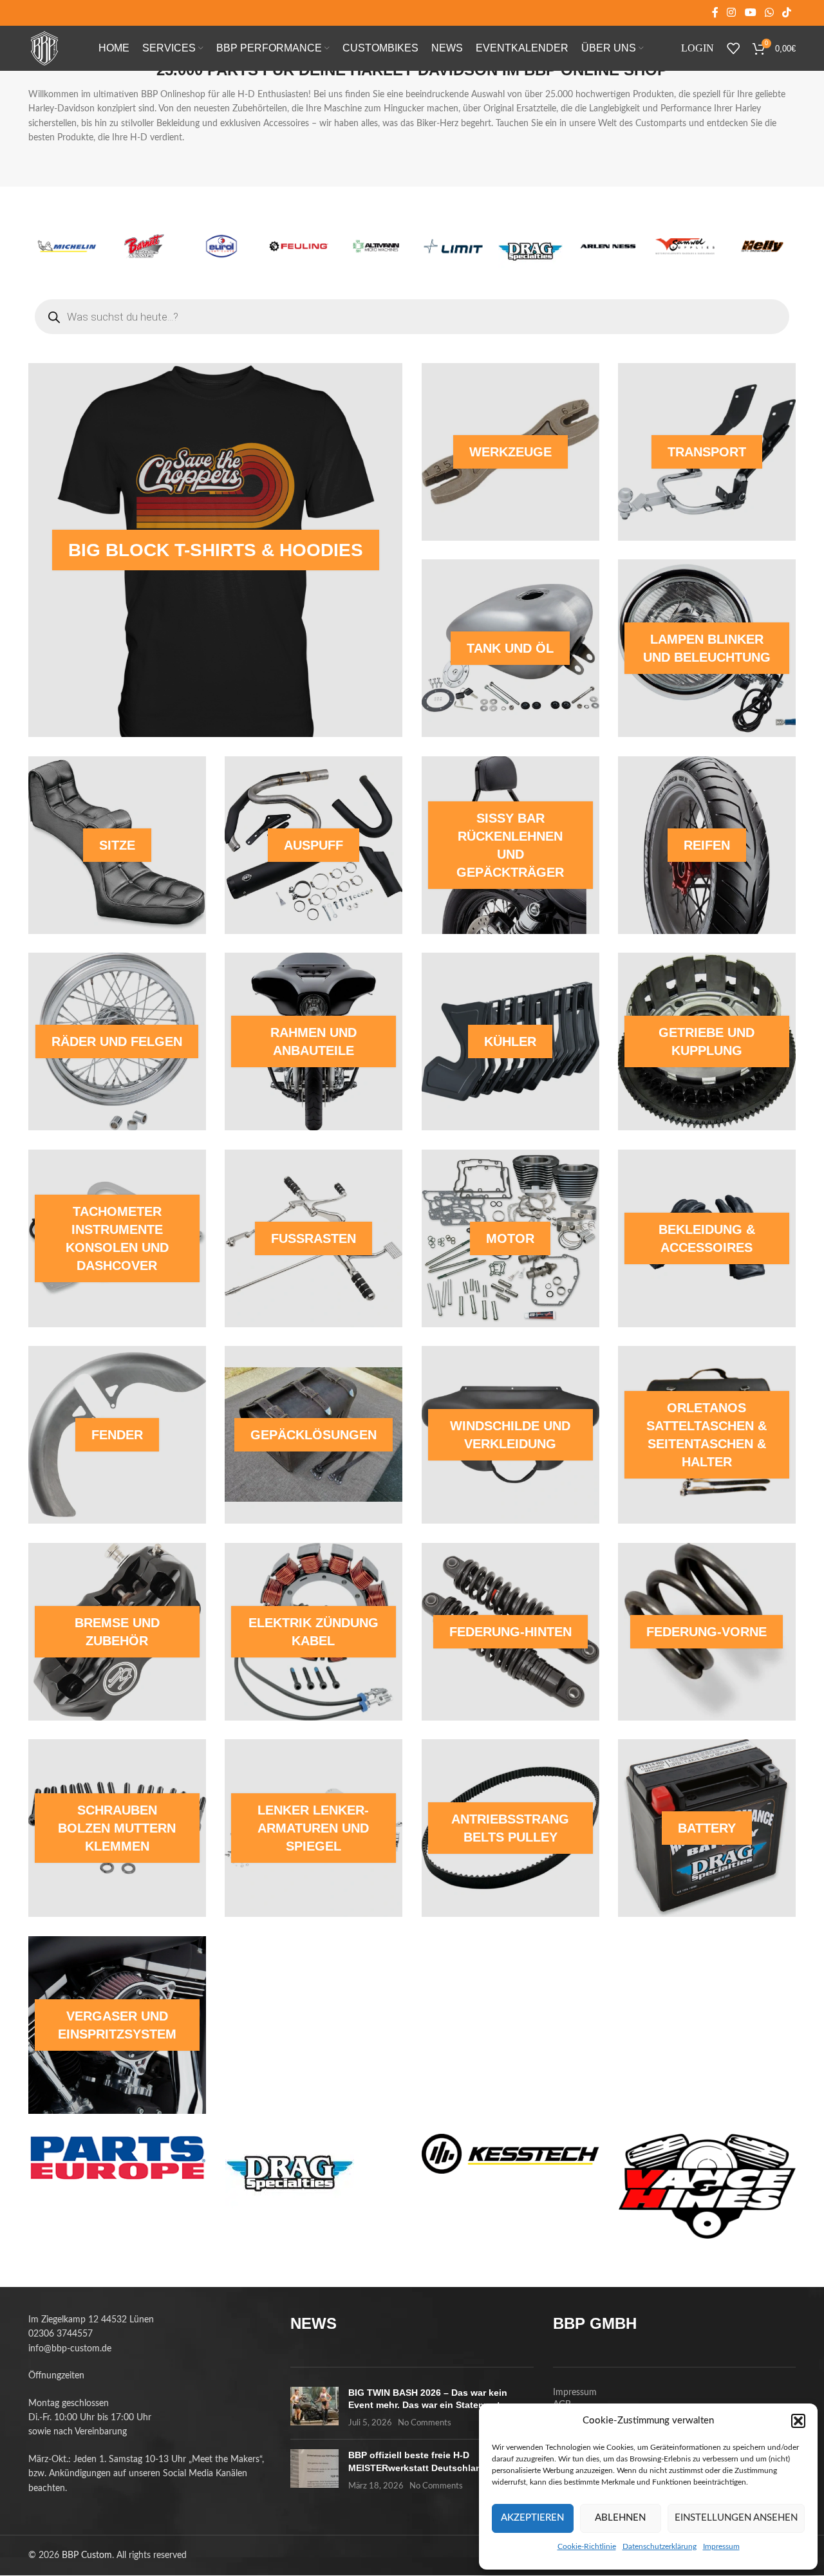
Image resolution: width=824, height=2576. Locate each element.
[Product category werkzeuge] (510, 452)
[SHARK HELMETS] (685, 246)
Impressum (721, 2546)
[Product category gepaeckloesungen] (314, 1435)
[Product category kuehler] (510, 1041)
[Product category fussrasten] (314, 1238)
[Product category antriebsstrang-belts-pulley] (510, 1828)
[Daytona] (530, 246)
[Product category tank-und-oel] (510, 648)
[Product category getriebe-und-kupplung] (707, 1041)
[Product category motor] (510, 1238)
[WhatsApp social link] (769, 13)
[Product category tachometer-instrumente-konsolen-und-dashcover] (117, 1238)
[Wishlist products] (733, 48)
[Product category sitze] (117, 845)
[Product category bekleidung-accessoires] (707, 1238)
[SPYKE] (608, 246)
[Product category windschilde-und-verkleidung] (510, 1435)
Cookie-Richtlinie (587, 2546)
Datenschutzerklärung (660, 2546)
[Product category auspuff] (314, 845)
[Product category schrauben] (117, 1828)
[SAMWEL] (376, 246)
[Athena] (762, 246)
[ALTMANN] (67, 246)
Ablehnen (620, 2518)
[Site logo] (44, 48)
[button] (798, 2421)
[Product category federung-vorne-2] (707, 1632)
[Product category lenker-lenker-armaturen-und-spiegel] (314, 1828)
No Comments (425, 2423)
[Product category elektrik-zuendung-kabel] (314, 1632)
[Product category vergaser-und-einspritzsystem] (117, 2025)
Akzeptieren (532, 2518)
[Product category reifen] (707, 845)
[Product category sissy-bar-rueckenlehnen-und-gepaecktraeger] (510, 845)
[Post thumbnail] (314, 2408)
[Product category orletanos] (707, 1435)
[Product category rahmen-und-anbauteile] (314, 1041)
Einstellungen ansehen (736, 2518)
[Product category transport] (707, 452)
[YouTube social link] (750, 13)
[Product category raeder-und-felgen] (117, 1041)
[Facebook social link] (715, 13)
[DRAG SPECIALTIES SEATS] (221, 251)
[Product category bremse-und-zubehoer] (117, 1632)
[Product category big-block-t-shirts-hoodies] (215, 550)
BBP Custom (87, 2555)
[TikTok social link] (787, 13)
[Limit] (144, 246)
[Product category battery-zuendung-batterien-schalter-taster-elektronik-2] (707, 1828)
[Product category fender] (117, 1435)
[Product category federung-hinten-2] (510, 1632)
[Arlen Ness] (299, 246)
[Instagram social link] (732, 13)
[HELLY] (453, 246)
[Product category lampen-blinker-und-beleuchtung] (707, 648)
